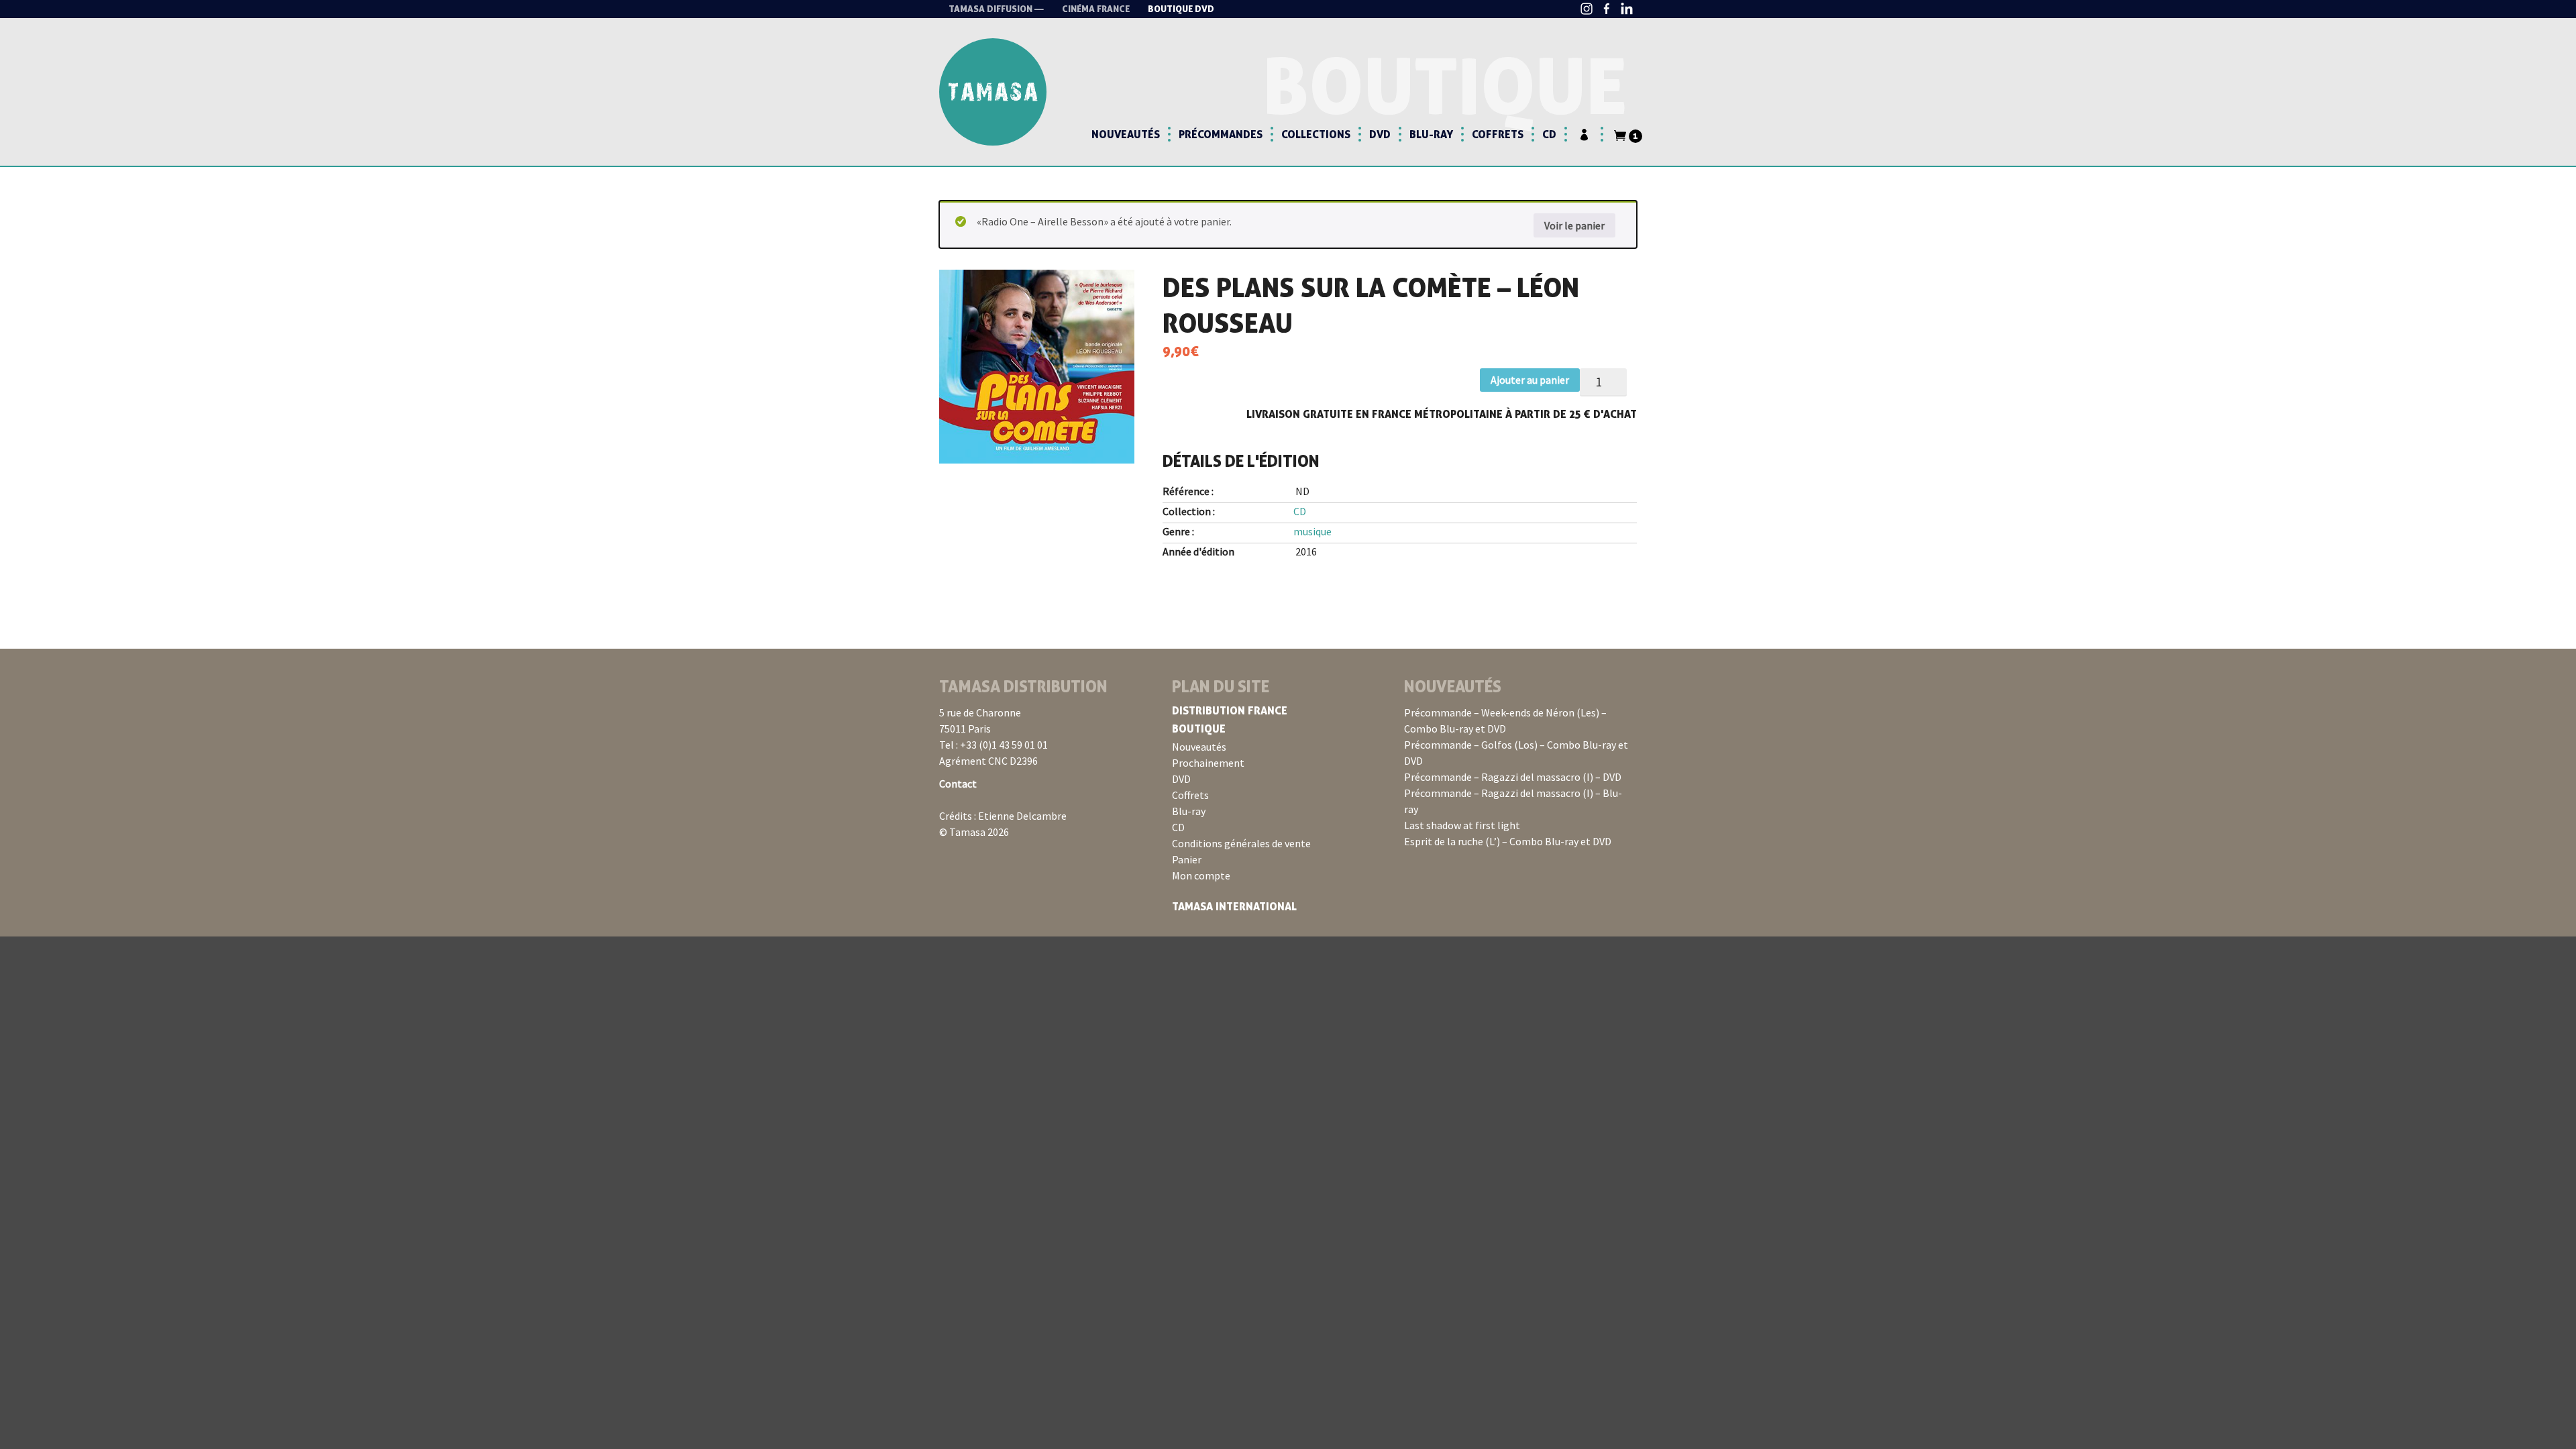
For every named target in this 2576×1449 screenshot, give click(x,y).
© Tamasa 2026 (974, 832)
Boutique (1199, 729)
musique (1312, 531)
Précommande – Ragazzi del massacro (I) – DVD (1513, 777)
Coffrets (1498, 134)
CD (1549, 134)
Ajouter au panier (1530, 380)
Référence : (1188, 491)
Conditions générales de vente (1241, 843)
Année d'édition (1198, 551)
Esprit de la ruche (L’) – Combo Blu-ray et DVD (1508, 841)
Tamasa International (1234, 906)
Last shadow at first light (1462, 825)
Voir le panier (1574, 225)
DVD (1380, 134)
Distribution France (1230, 710)
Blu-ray (1431, 134)
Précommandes (1221, 134)
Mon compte (1201, 875)
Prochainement (1208, 763)
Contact (958, 784)
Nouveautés (1126, 134)
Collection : (1189, 511)
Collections (1316, 134)
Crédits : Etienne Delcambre (1003, 816)
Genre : (1178, 531)
